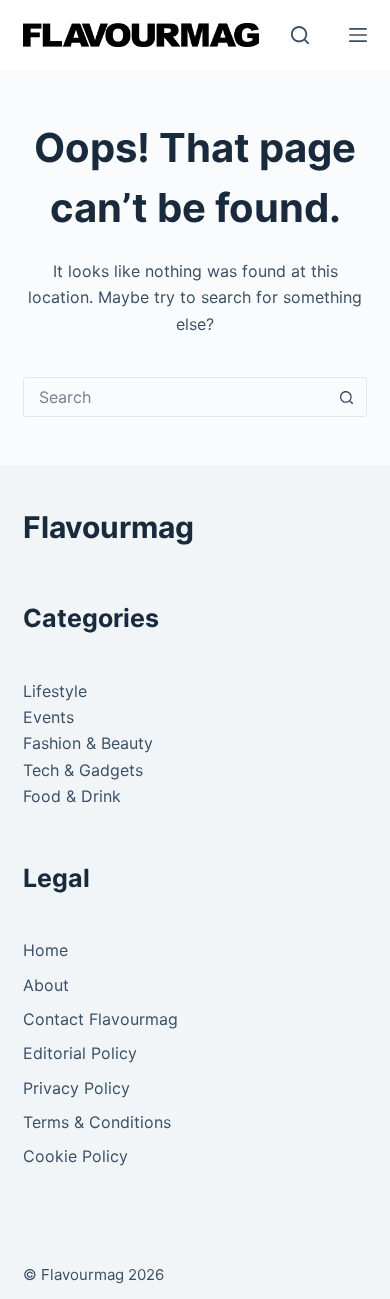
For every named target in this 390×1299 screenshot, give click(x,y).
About (46, 985)
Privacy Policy (76, 1088)
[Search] (300, 35)
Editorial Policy (80, 1053)
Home (45, 950)
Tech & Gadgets (83, 770)
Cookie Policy (75, 1156)
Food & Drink (72, 796)
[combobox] (175, 397)
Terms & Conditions (97, 1122)
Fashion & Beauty (88, 743)
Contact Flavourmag (100, 1019)
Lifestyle (55, 691)
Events (48, 717)
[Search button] (347, 397)
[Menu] (358, 35)
